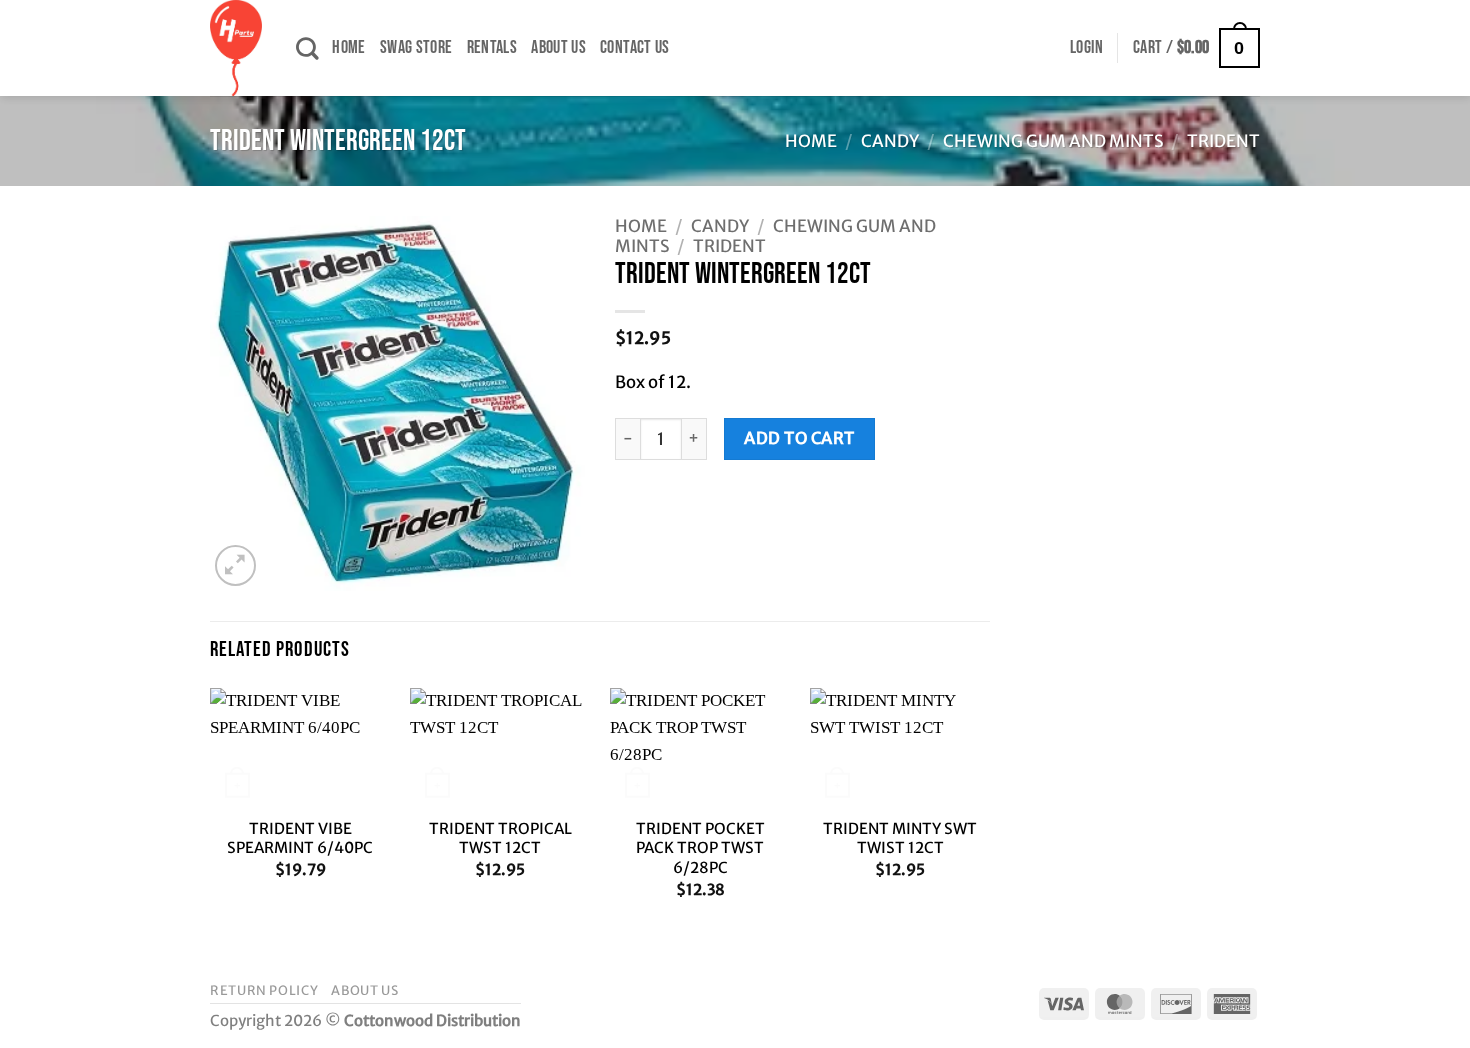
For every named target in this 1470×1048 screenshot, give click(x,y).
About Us (558, 47)
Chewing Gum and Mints (1053, 141)
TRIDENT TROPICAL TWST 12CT (500, 838)
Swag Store (416, 47)
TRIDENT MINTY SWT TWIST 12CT (900, 838)
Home (348, 47)
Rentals (492, 47)
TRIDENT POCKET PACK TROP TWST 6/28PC (700, 848)
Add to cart (799, 438)
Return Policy (264, 990)
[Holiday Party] (238, 48)
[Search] (307, 48)
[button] (1086, 48)
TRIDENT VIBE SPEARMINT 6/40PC (300, 838)
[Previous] (211, 811)
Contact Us (635, 47)
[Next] (989, 811)
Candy (890, 141)
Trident (1223, 141)
